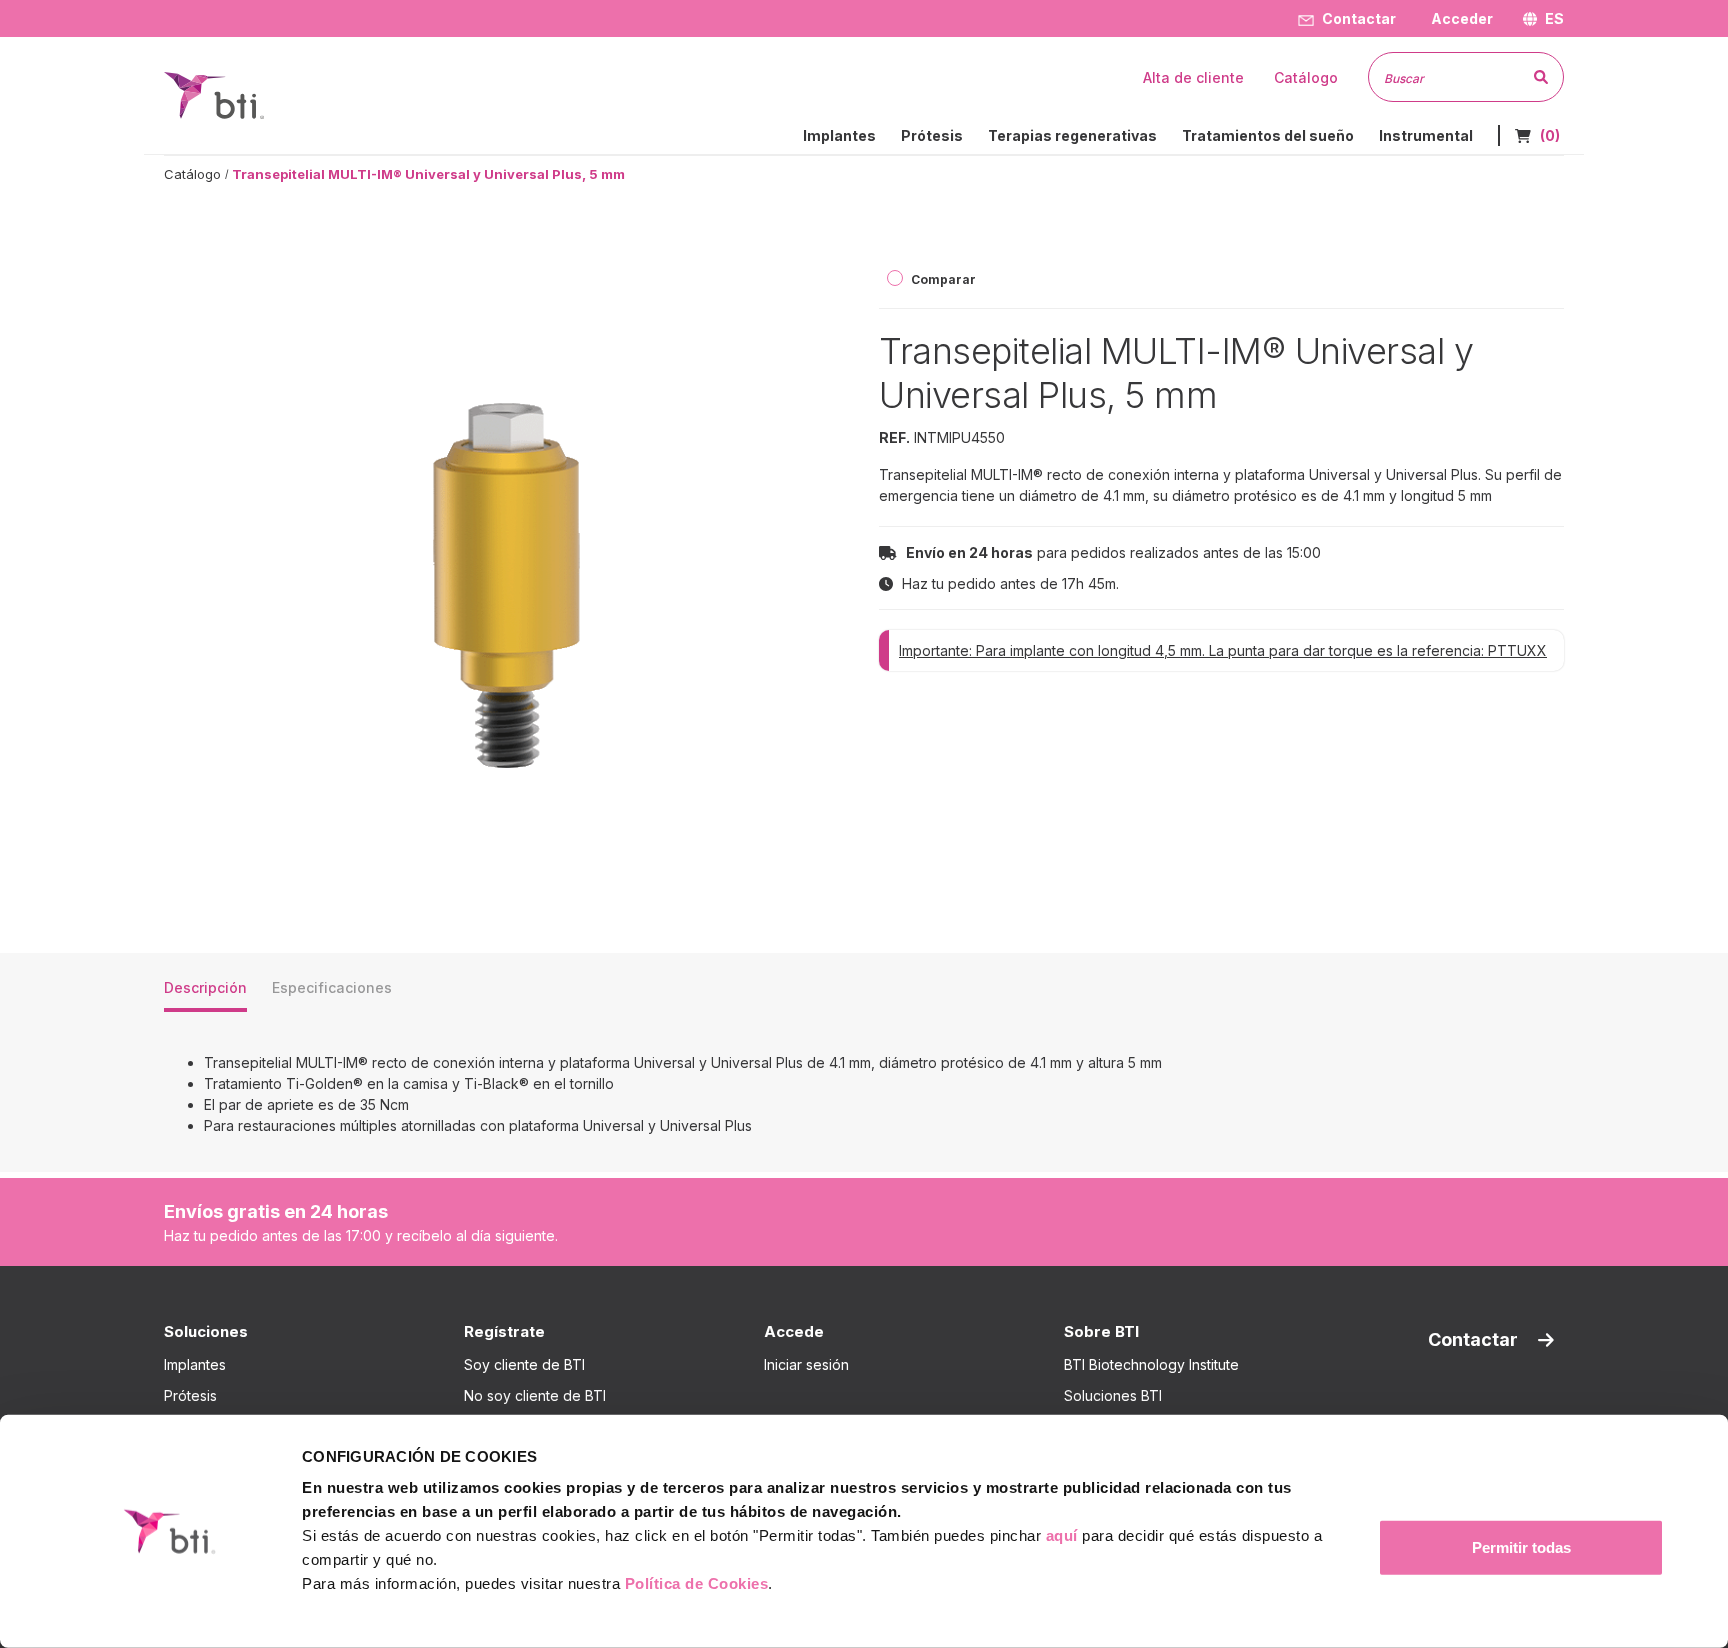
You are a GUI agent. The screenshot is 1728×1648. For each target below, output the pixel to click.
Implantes (195, 1364)
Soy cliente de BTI (524, 1364)
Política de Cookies (697, 1583)
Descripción (205, 987)
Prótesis (190, 1395)
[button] (1459, 18)
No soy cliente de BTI (535, 1395)
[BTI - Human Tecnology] (214, 93)
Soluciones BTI (1113, 1395)
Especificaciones (332, 987)
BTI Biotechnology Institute (1151, 1364)
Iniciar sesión (806, 1364)
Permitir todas (1521, 1547)
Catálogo (192, 174)
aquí (1062, 1535)
